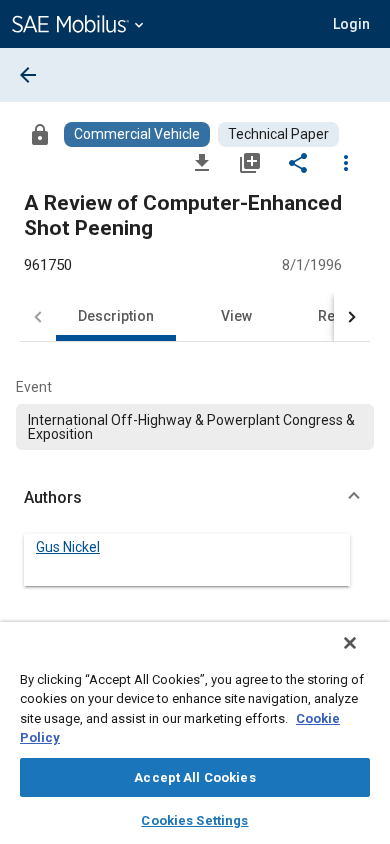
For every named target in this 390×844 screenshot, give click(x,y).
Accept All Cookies (194, 777)
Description (116, 316)
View (236, 316)
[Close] (350, 643)
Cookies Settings (194, 820)
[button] (195, 498)
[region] (195, 733)
